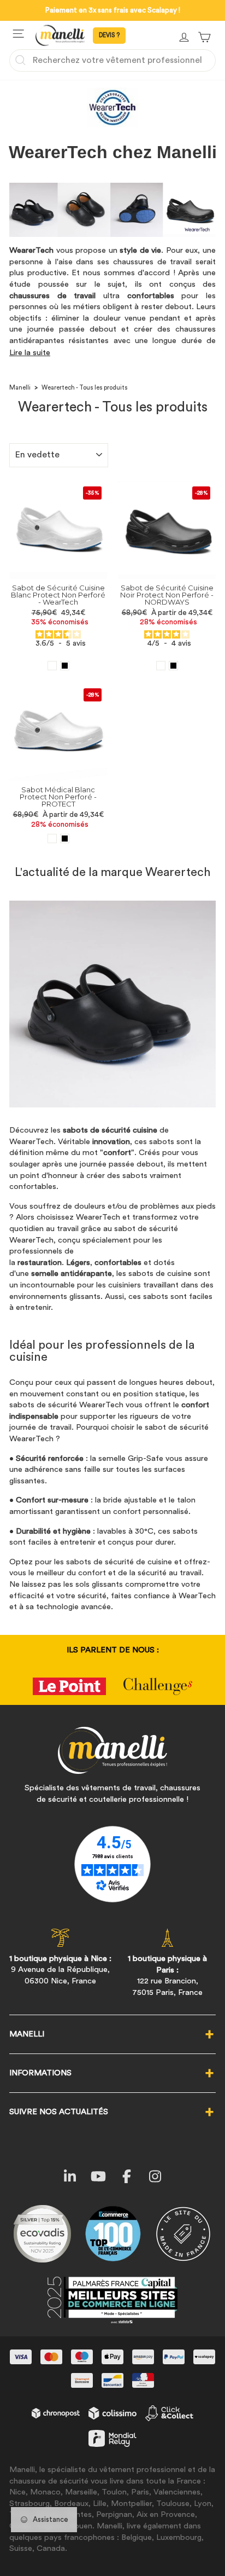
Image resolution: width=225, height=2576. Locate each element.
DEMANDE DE (109, 36)
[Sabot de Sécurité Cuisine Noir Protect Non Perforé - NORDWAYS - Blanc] (161, 666)
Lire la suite (30, 353)
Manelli (20, 388)
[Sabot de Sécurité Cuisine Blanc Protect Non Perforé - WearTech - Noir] (65, 666)
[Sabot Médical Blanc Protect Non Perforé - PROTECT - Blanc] (52, 839)
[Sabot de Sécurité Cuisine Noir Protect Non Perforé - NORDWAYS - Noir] (173, 666)
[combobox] (112, 60)
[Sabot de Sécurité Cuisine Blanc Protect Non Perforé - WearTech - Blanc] (52, 666)
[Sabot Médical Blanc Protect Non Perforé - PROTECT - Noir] (65, 839)
